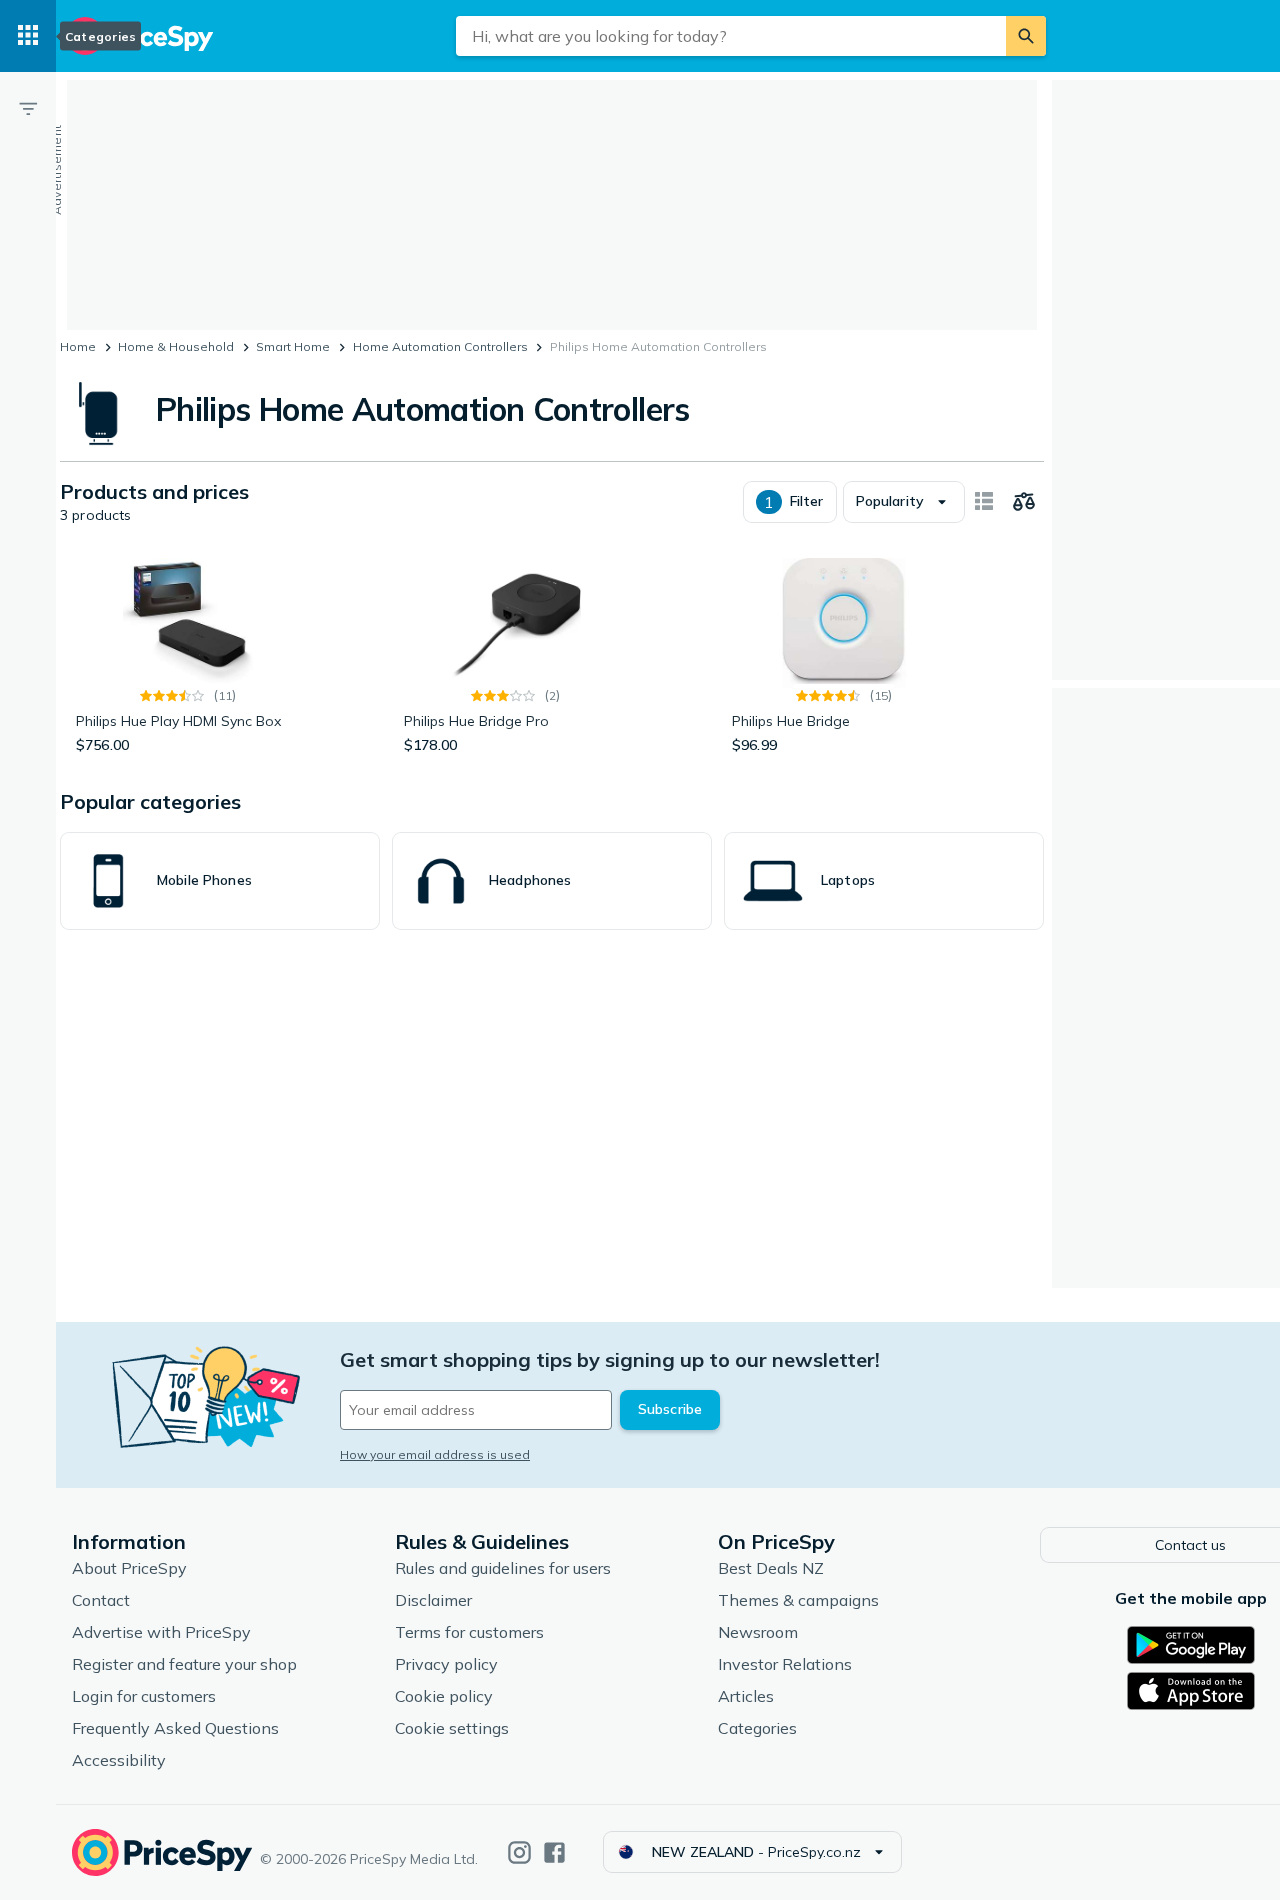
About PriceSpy (129, 1568)
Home (78, 346)
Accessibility (119, 1760)
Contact (101, 1600)
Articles (746, 1696)
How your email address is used (435, 1454)
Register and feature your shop (184, 1664)
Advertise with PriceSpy (161, 1632)
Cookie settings (452, 1728)
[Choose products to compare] (1024, 502)
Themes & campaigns (798, 1600)
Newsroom (758, 1632)
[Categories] (28, 36)
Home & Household (176, 346)
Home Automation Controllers (440, 346)
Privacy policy (446, 1664)
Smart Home (293, 346)
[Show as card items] (984, 502)
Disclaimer (433, 1600)
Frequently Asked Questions (175, 1728)
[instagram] (519, 1852)
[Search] (1026, 36)
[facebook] (554, 1852)
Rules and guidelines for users (503, 1568)
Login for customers (144, 1696)
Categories (757, 1728)
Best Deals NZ (771, 1568)
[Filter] (28, 108)
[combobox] (731, 36)
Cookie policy (444, 1696)
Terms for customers (469, 1632)
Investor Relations (785, 1664)
